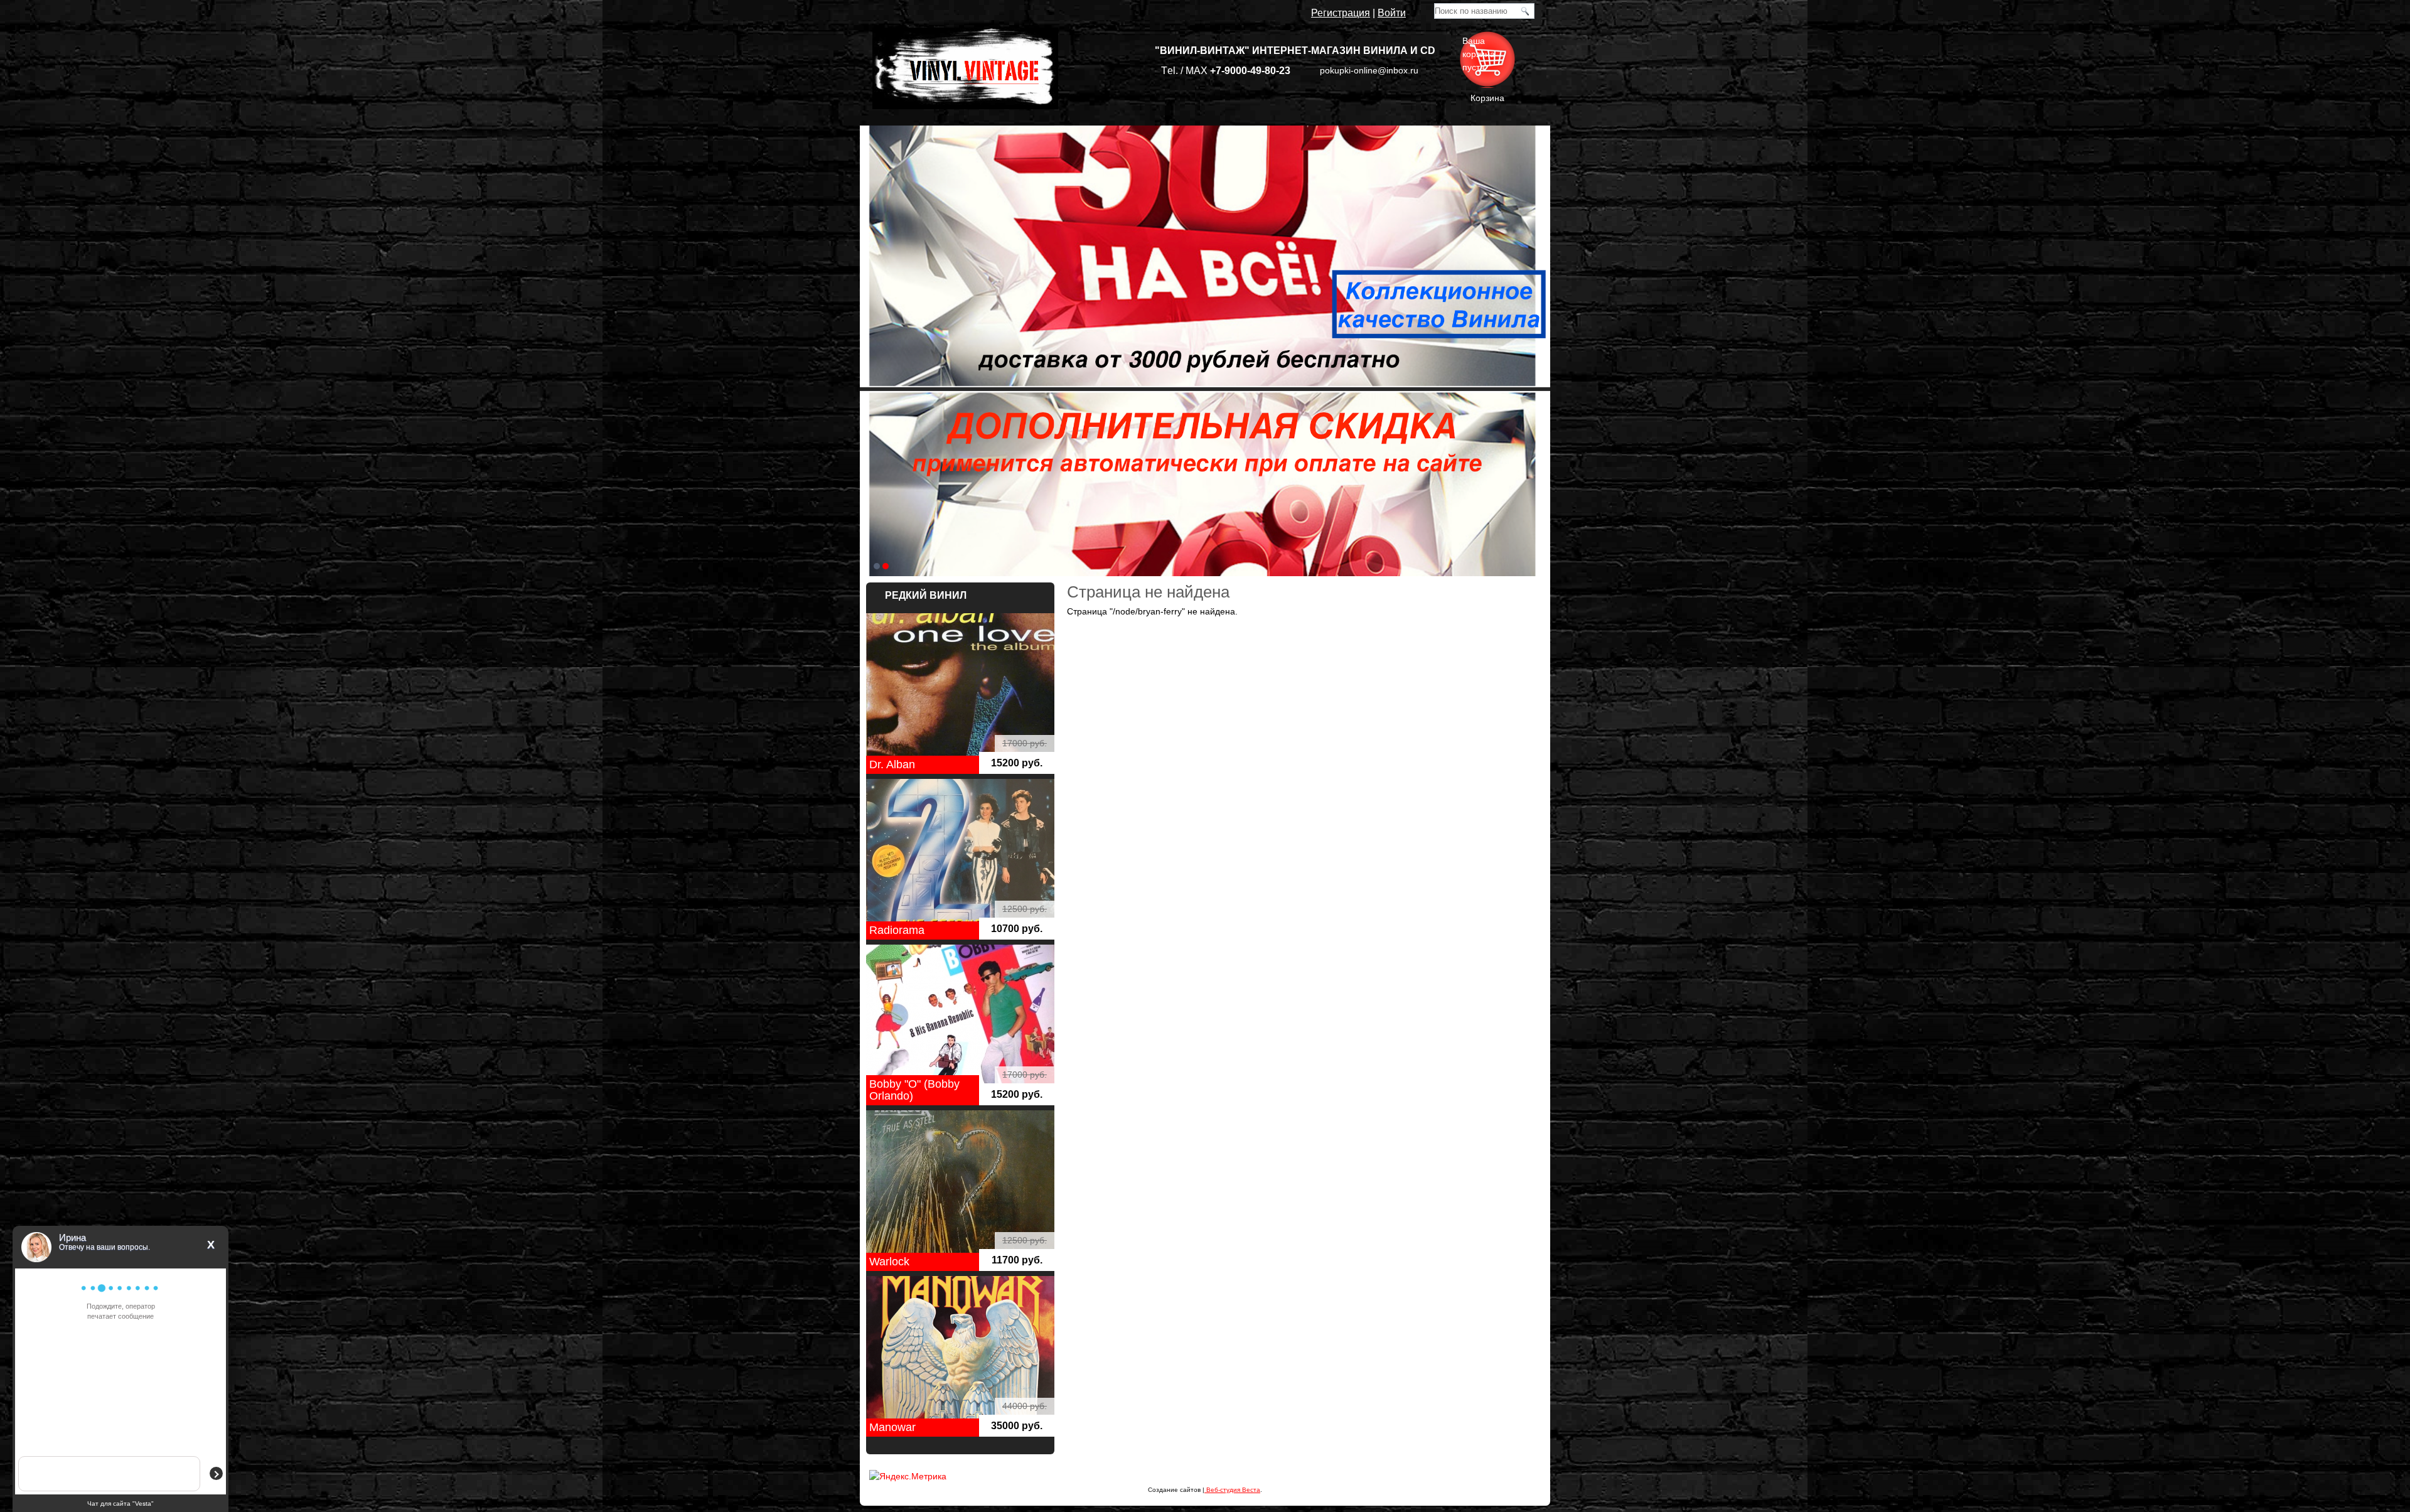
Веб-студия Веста (1232, 1490)
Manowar (892, 1427)
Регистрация (1341, 13)
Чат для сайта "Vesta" (120, 1504)
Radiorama (897, 930)
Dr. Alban (892, 764)
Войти (1392, 13)
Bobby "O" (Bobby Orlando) (914, 1090)
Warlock (889, 1262)
